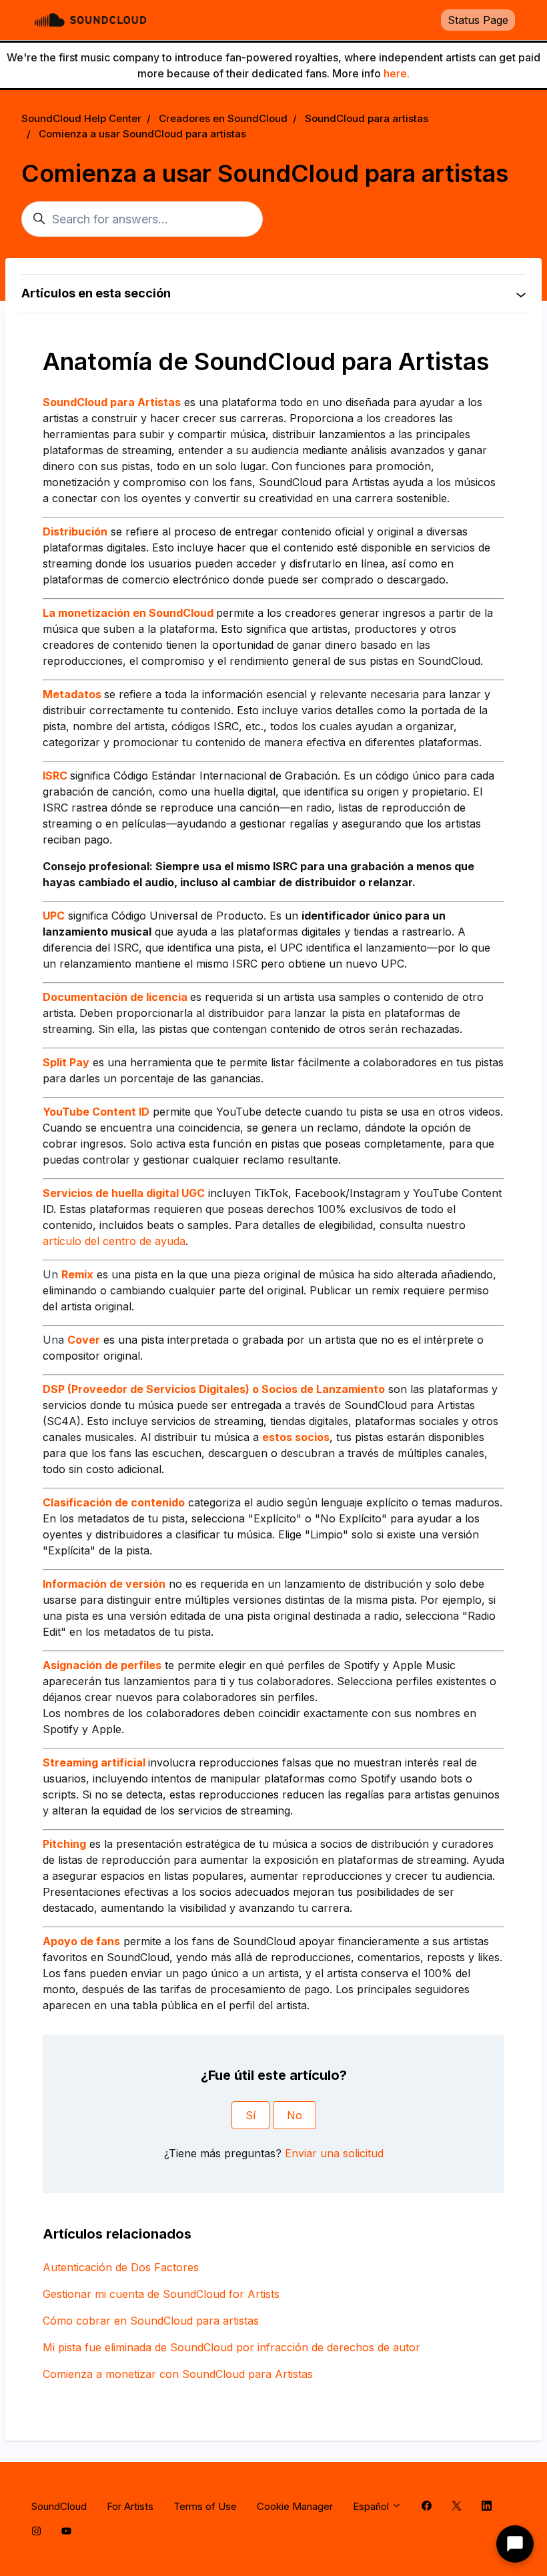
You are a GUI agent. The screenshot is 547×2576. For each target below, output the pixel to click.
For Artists (130, 2506)
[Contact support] (515, 2544)
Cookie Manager (295, 2506)
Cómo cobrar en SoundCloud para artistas (151, 2321)
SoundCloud (59, 2506)
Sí (250, 2115)
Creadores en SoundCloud (223, 118)
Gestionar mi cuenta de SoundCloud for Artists (161, 2294)
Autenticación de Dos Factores (121, 2267)
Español (372, 2506)
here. (397, 73)
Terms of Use (205, 2506)
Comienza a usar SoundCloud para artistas (142, 134)
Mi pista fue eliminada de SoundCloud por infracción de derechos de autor (231, 2347)
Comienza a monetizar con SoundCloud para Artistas (178, 2374)
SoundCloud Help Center (81, 118)
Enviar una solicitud (334, 2153)
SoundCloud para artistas (367, 118)
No (295, 2115)
